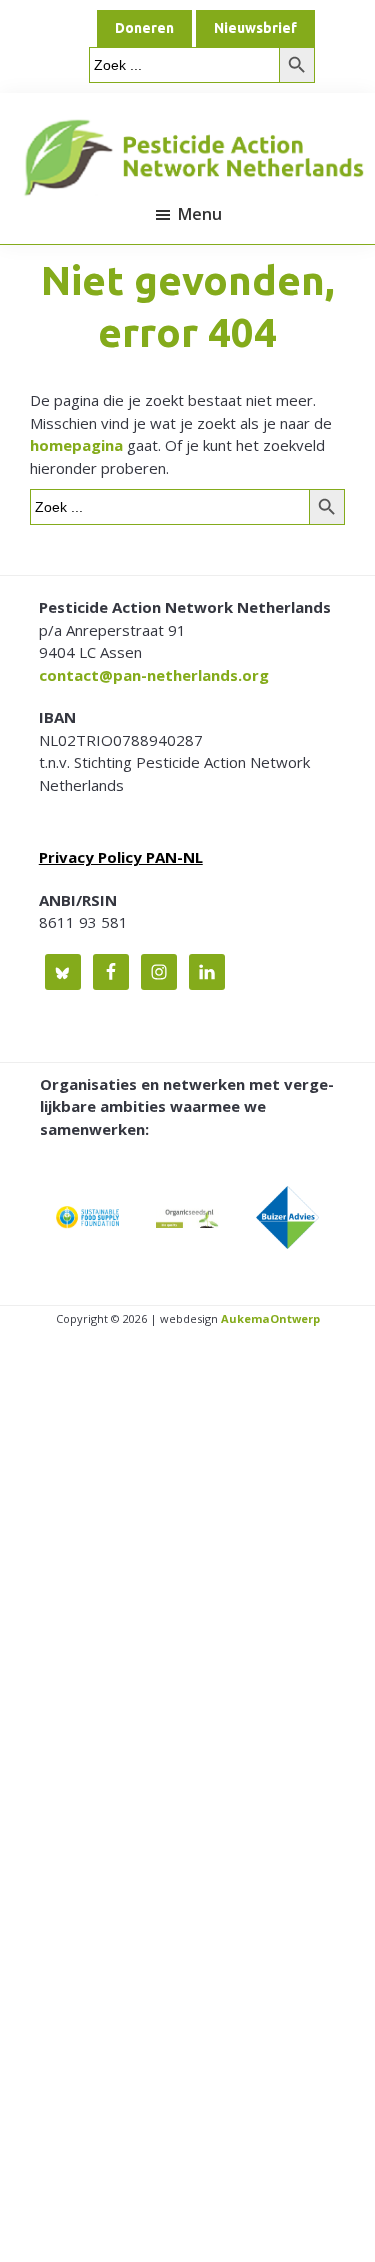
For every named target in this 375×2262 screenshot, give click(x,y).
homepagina (76, 445)
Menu (200, 214)
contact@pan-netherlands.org (154, 675)
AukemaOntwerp (269, 1318)
